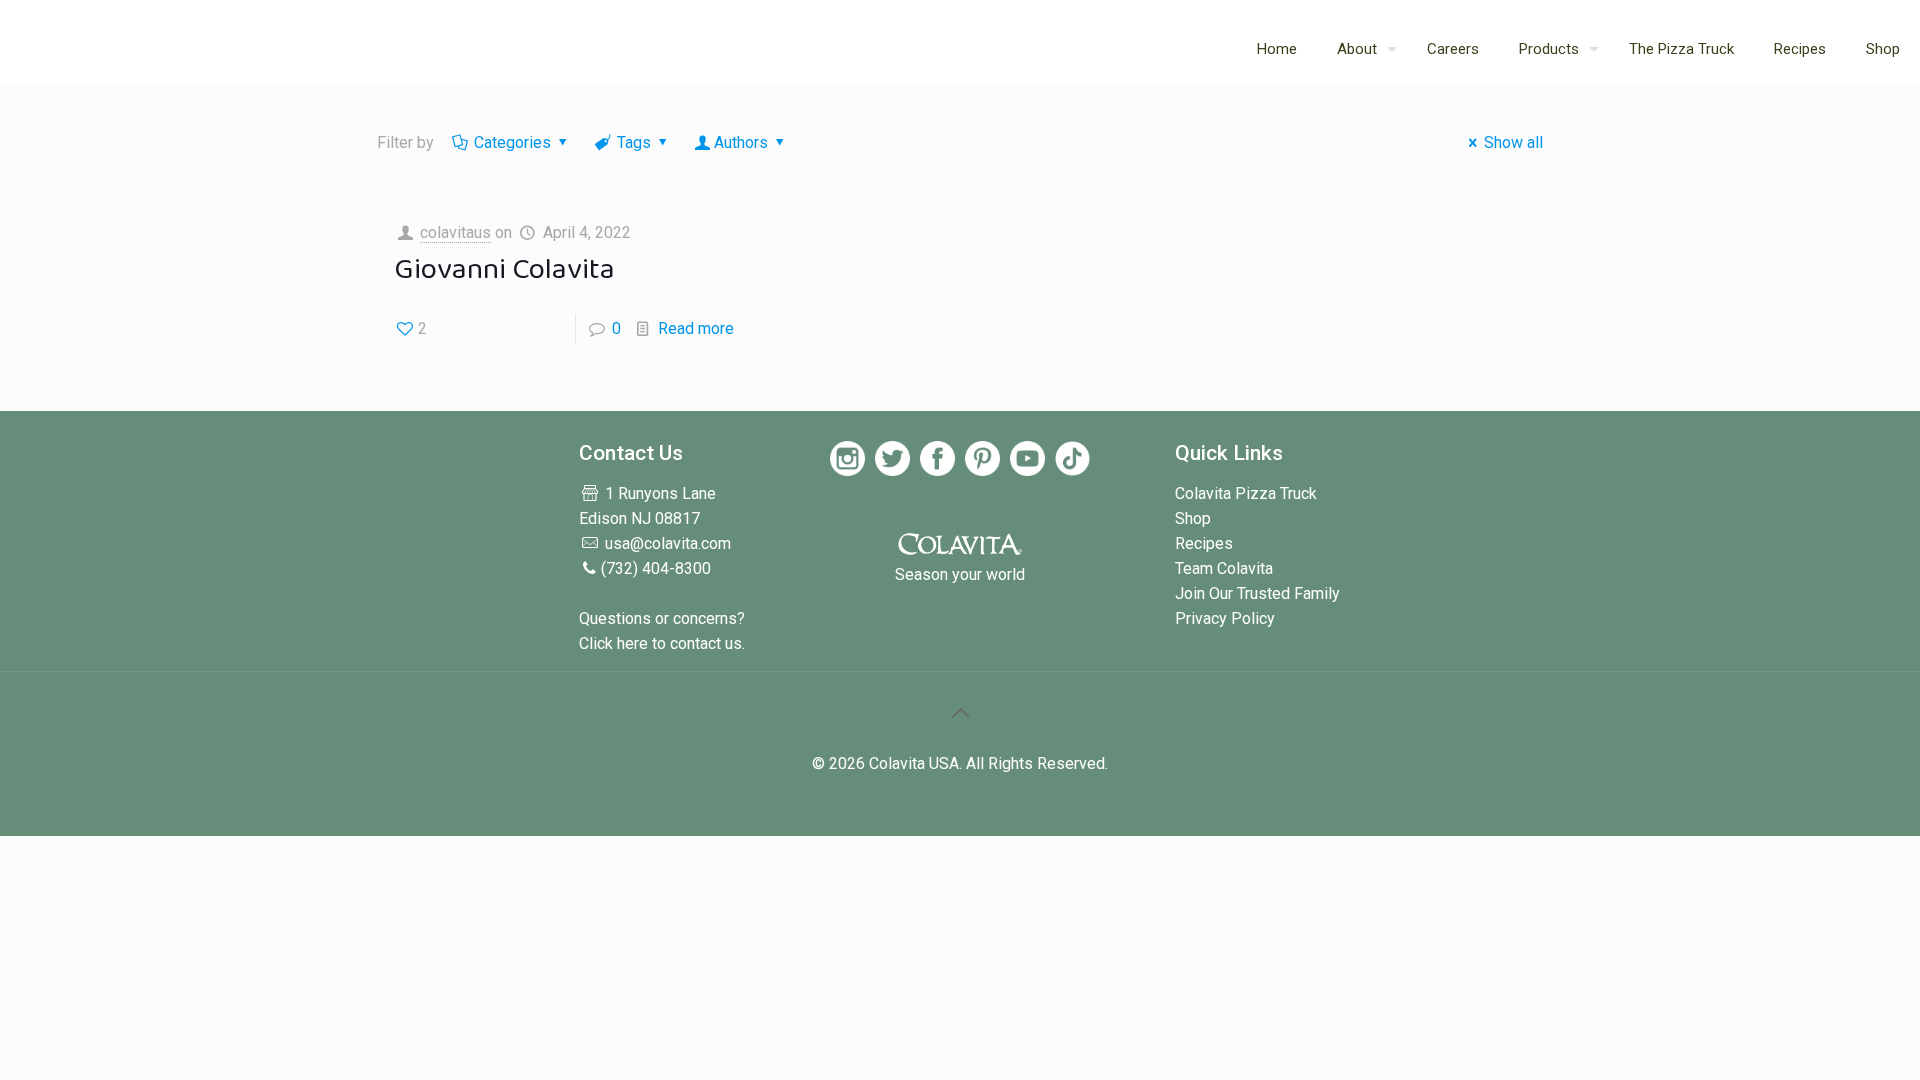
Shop (1193, 518)
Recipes (1204, 543)
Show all (1513, 142)
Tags (634, 142)
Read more (696, 328)
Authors (741, 142)
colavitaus (455, 232)
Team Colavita (1224, 568)
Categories (512, 142)
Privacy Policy (1225, 618)
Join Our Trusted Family (1257, 593)
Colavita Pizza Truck (1246, 493)
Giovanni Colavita (504, 269)
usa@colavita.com (668, 543)
